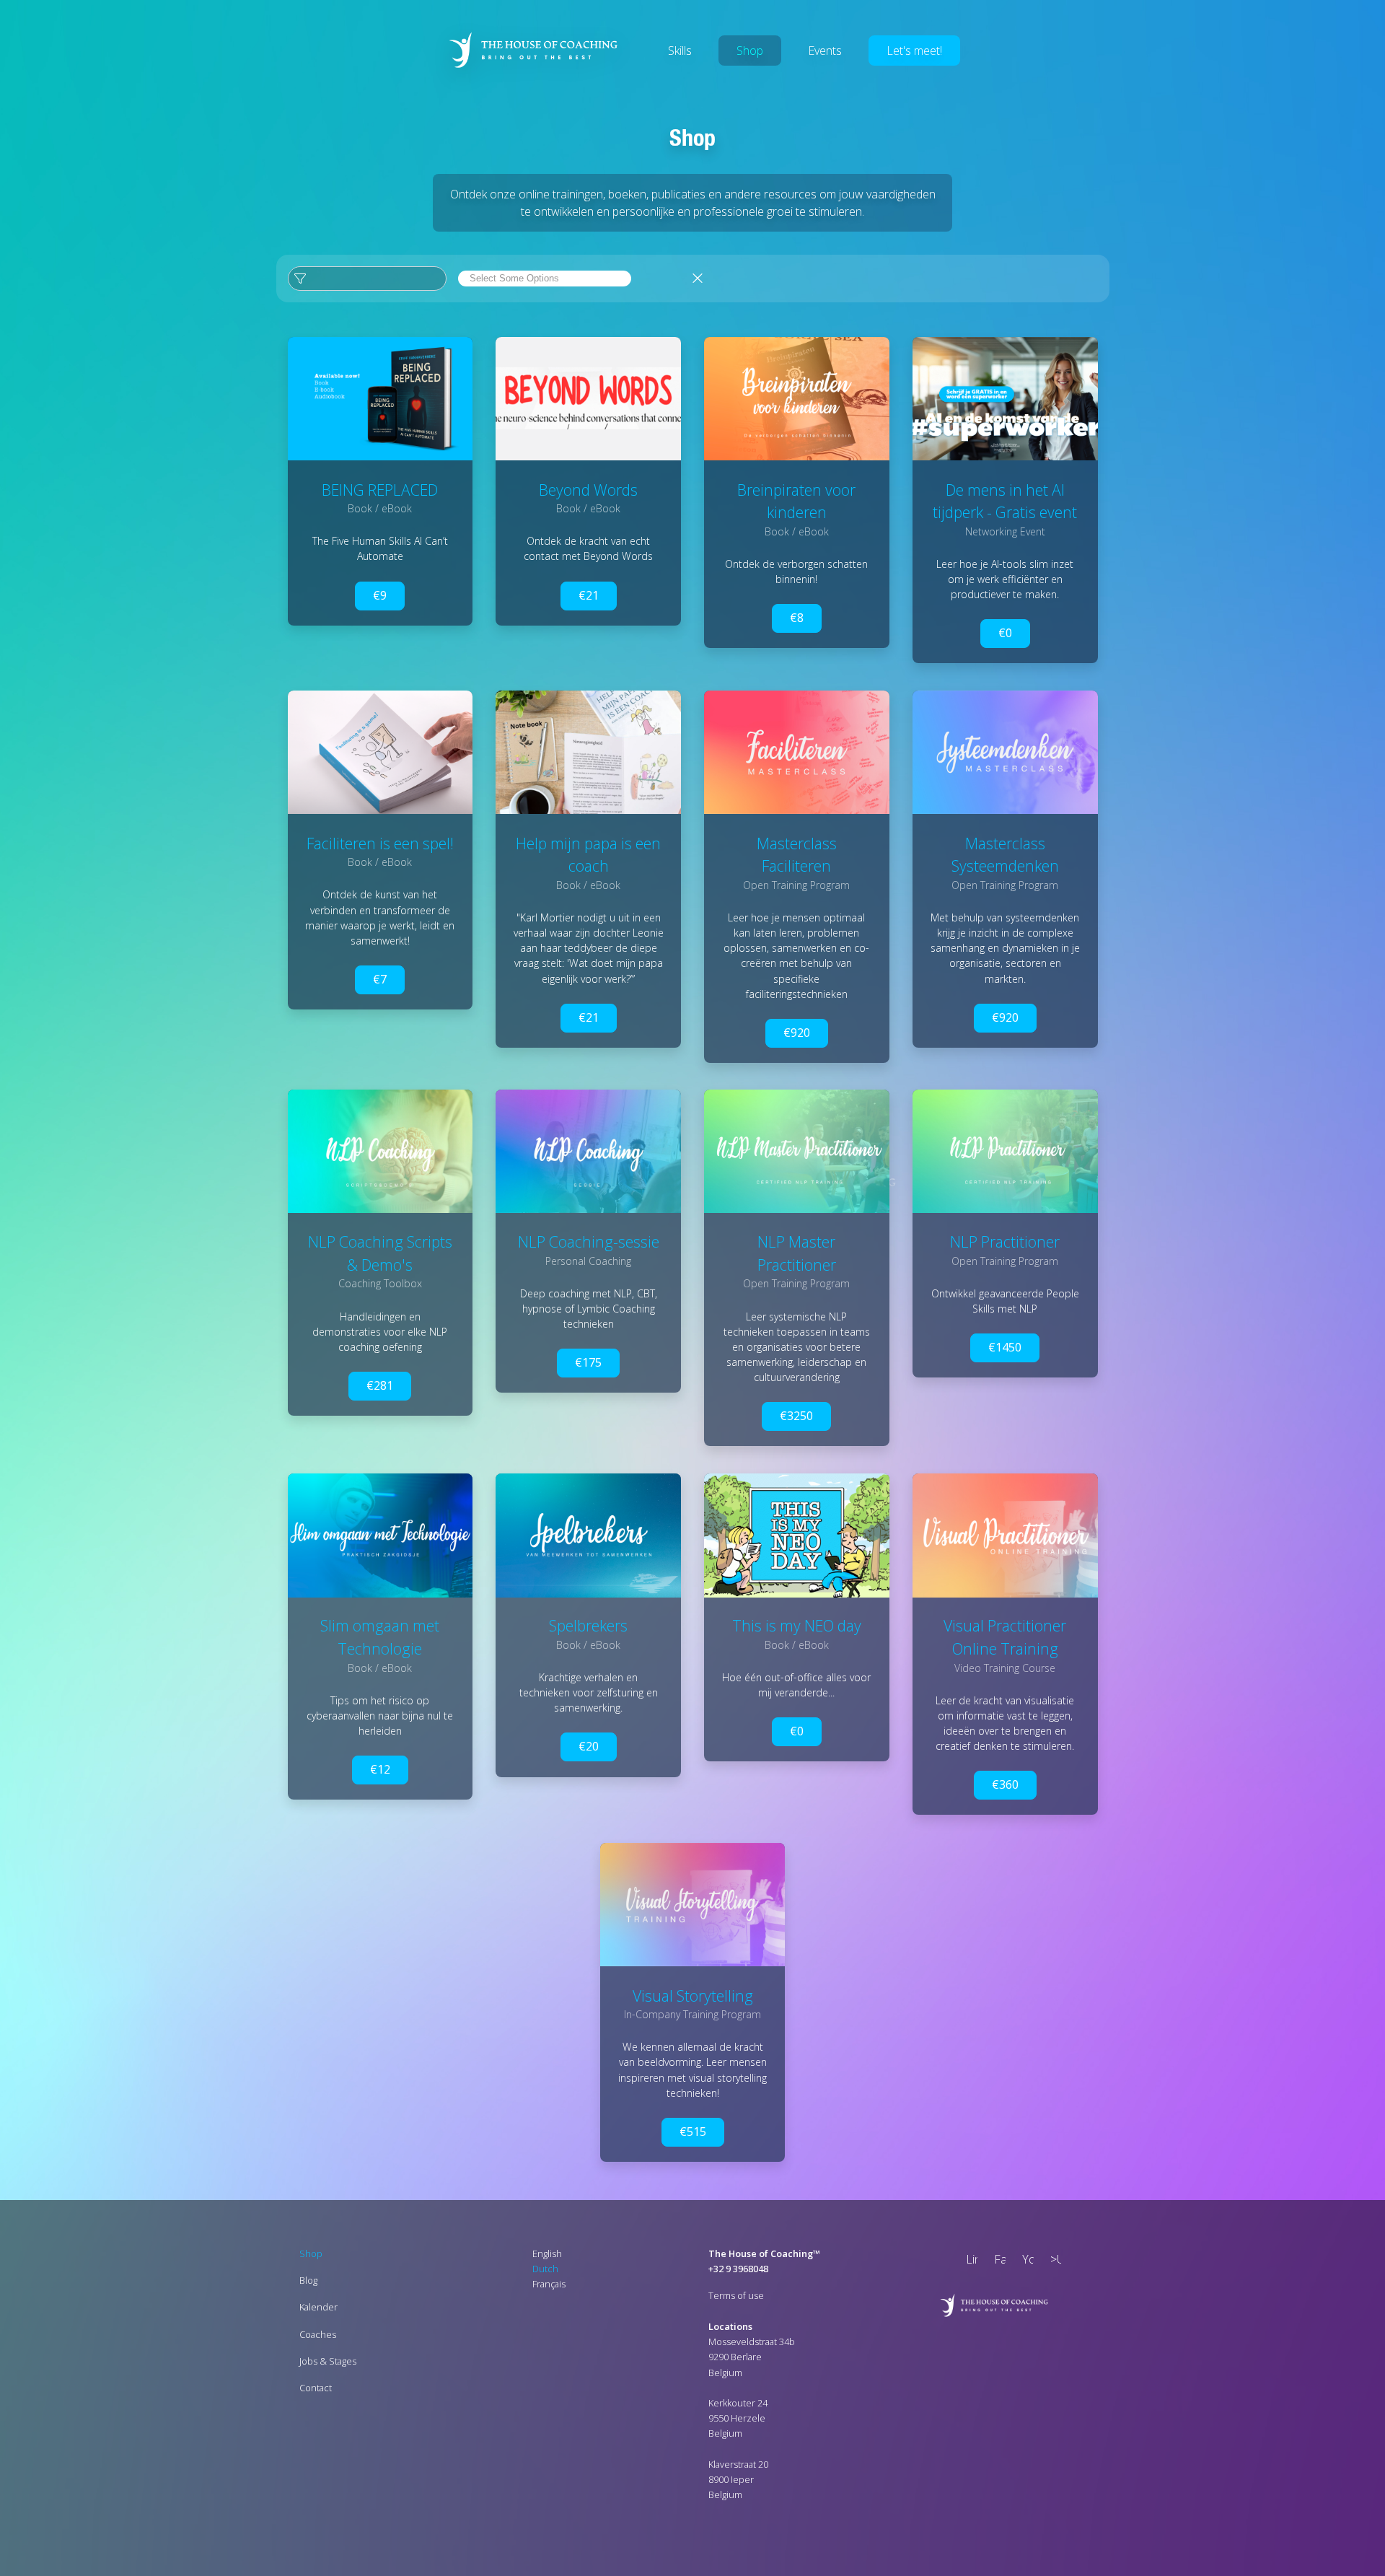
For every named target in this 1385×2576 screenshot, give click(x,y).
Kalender (318, 2308)
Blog (308, 2280)
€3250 (796, 1416)
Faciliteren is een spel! (380, 842)
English (547, 2253)
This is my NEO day (797, 1626)
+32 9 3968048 (738, 2269)
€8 (797, 617)
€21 (589, 595)
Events (825, 51)
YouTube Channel (1025, 2261)
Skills (680, 51)
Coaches (318, 2334)
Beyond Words (588, 489)
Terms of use (736, 2296)
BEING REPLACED (380, 489)
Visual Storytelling (693, 1995)
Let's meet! (914, 51)
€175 (588, 1362)
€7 (380, 978)
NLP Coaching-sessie (589, 1241)
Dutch (545, 2269)
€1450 (1005, 1347)
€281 (380, 1385)
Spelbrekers (588, 1626)
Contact (316, 2388)
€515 (693, 2131)
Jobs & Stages (328, 2361)
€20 (589, 1747)
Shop (750, 51)
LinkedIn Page (969, 2261)
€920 (797, 1032)
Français (549, 2284)
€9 (380, 595)
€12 (380, 1769)
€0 (1005, 633)
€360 (1005, 1784)
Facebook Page (997, 2261)
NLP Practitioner (1005, 1241)
